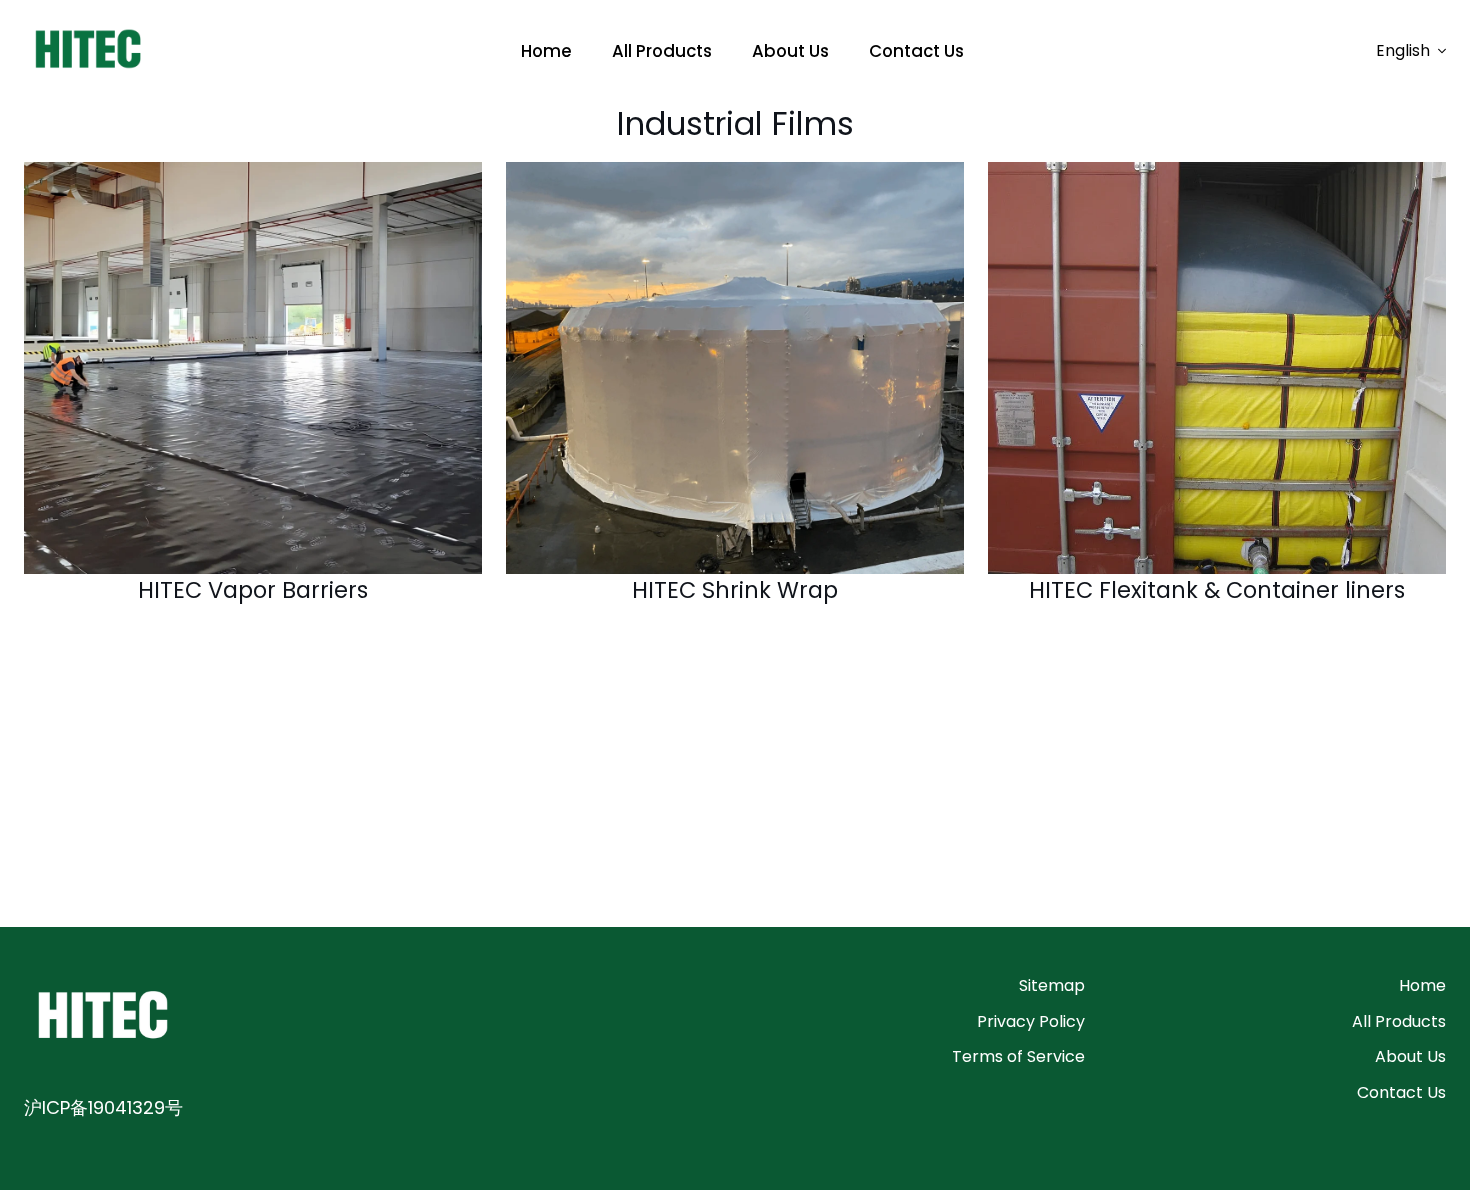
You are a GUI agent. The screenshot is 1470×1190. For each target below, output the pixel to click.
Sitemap (1052, 985)
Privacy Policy (1031, 1021)
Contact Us (1401, 1092)
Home (1422, 985)
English (1403, 50)
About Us (1410, 1056)
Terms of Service (1018, 1056)
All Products (1399, 1021)
